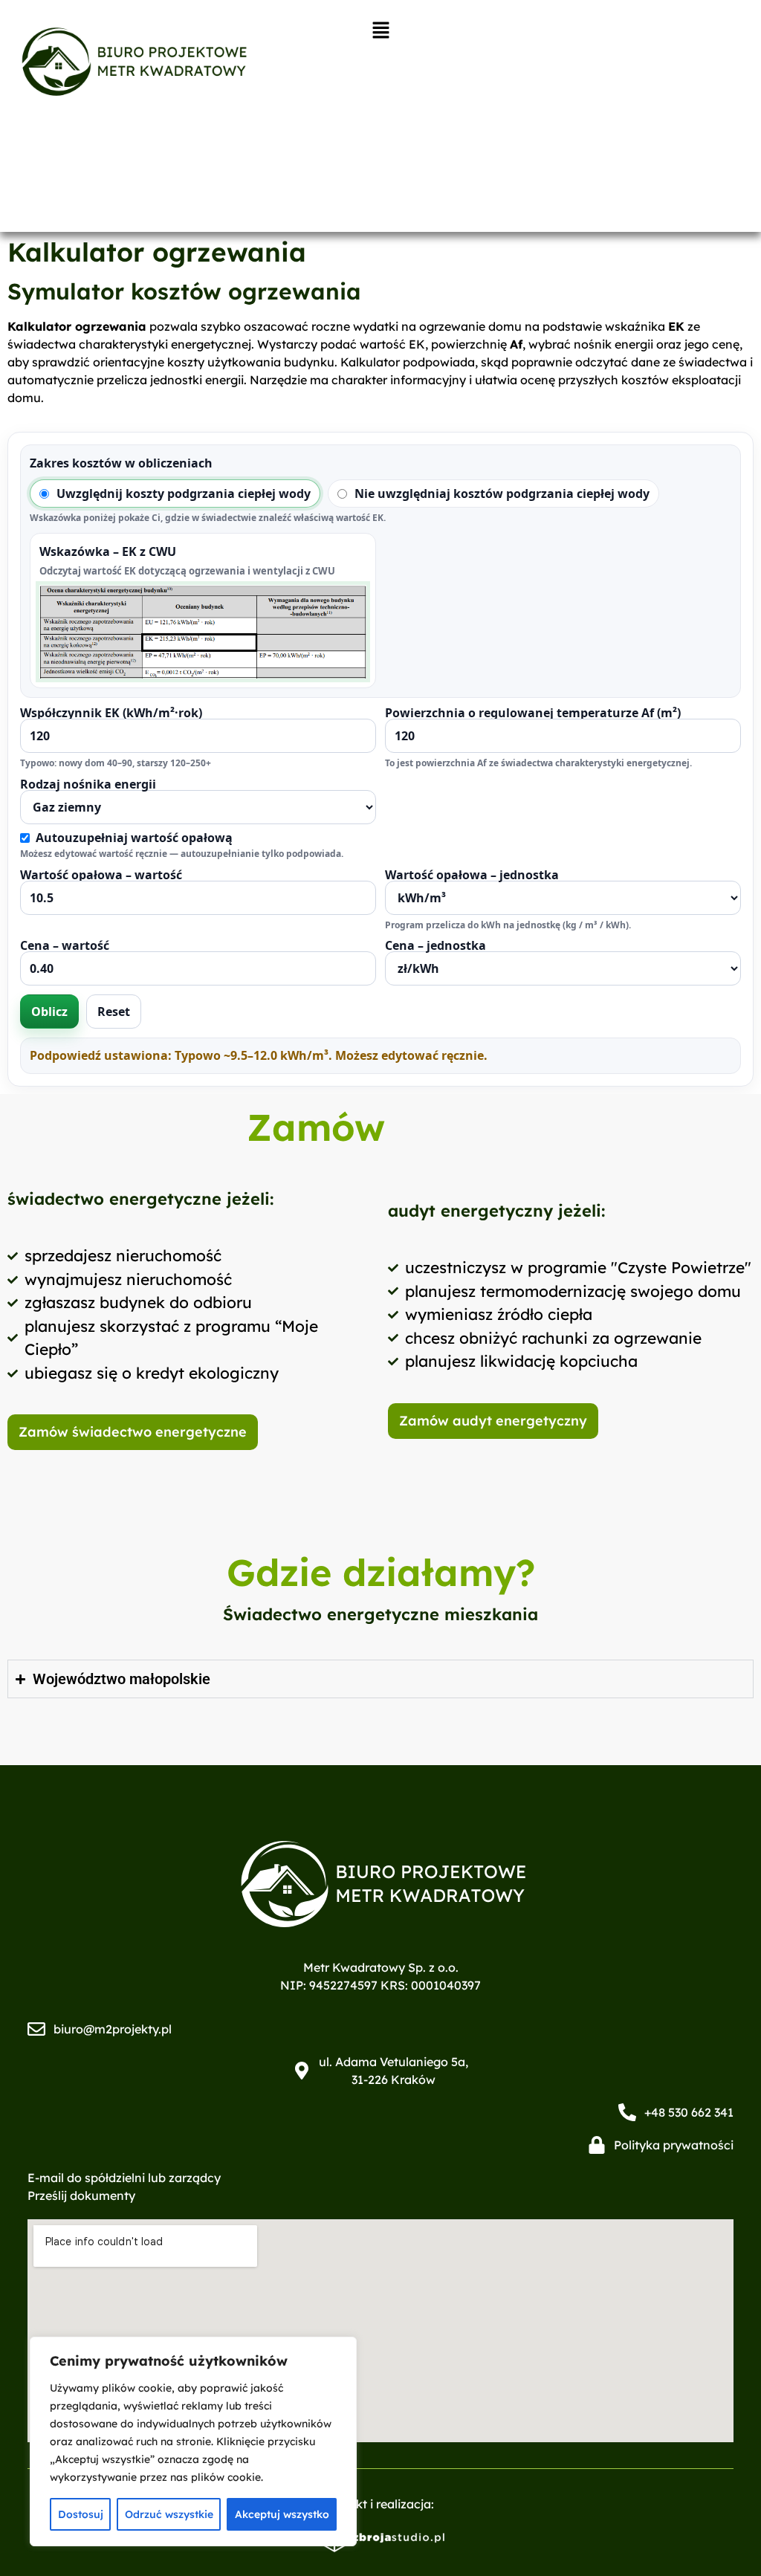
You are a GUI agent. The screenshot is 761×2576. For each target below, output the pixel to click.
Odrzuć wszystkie (169, 2514)
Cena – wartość (65, 946)
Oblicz (49, 1012)
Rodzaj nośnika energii (182, 819)
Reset (114, 1012)
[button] (381, 31)
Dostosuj (81, 2514)
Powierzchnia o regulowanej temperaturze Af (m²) (538, 738)
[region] (193, 2441)
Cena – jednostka (435, 946)
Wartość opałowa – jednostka (508, 900)
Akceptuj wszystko (282, 2514)
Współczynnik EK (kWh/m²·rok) (116, 738)
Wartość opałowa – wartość (101, 876)
